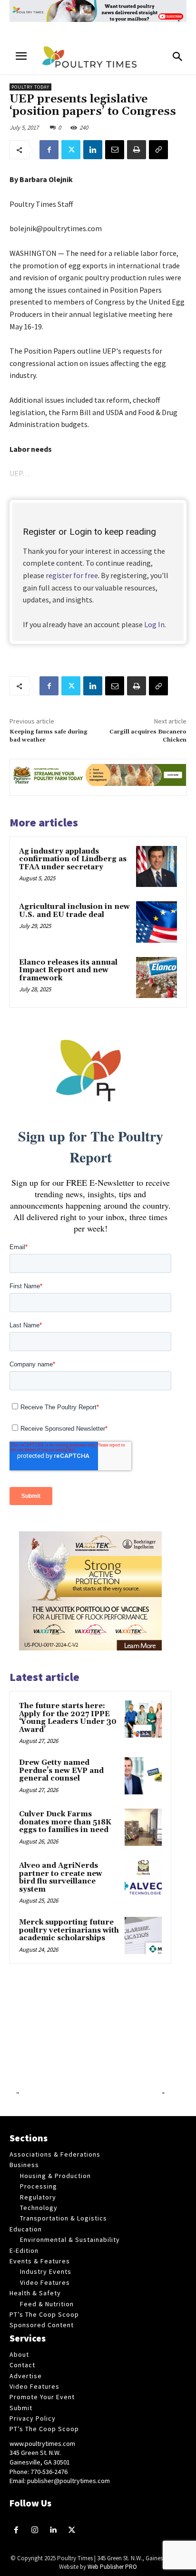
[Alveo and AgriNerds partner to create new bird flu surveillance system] (143, 1879)
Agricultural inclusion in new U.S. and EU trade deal (74, 911)
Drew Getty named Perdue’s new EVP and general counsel (61, 1771)
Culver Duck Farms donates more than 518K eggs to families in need (65, 1822)
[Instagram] (35, 2530)
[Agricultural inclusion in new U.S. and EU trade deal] (157, 922)
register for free (72, 575)
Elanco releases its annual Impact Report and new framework (68, 970)
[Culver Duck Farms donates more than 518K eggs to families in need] (143, 1827)
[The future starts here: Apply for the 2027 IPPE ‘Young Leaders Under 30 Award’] (143, 1719)
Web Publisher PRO (112, 2567)
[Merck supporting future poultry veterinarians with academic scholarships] (143, 1935)
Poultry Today (30, 87)
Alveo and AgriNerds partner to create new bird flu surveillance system (61, 1878)
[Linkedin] (93, 150)
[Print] (137, 150)
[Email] (115, 150)
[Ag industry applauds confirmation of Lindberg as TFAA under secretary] (157, 866)
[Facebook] (49, 150)
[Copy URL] (158, 150)
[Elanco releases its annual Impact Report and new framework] (157, 977)
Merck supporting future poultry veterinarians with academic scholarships (69, 1930)
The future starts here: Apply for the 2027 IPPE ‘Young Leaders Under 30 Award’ (68, 1718)
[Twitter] (71, 150)
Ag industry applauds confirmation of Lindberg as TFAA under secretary (73, 859)
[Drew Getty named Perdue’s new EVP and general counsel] (143, 1776)
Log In (154, 624)
